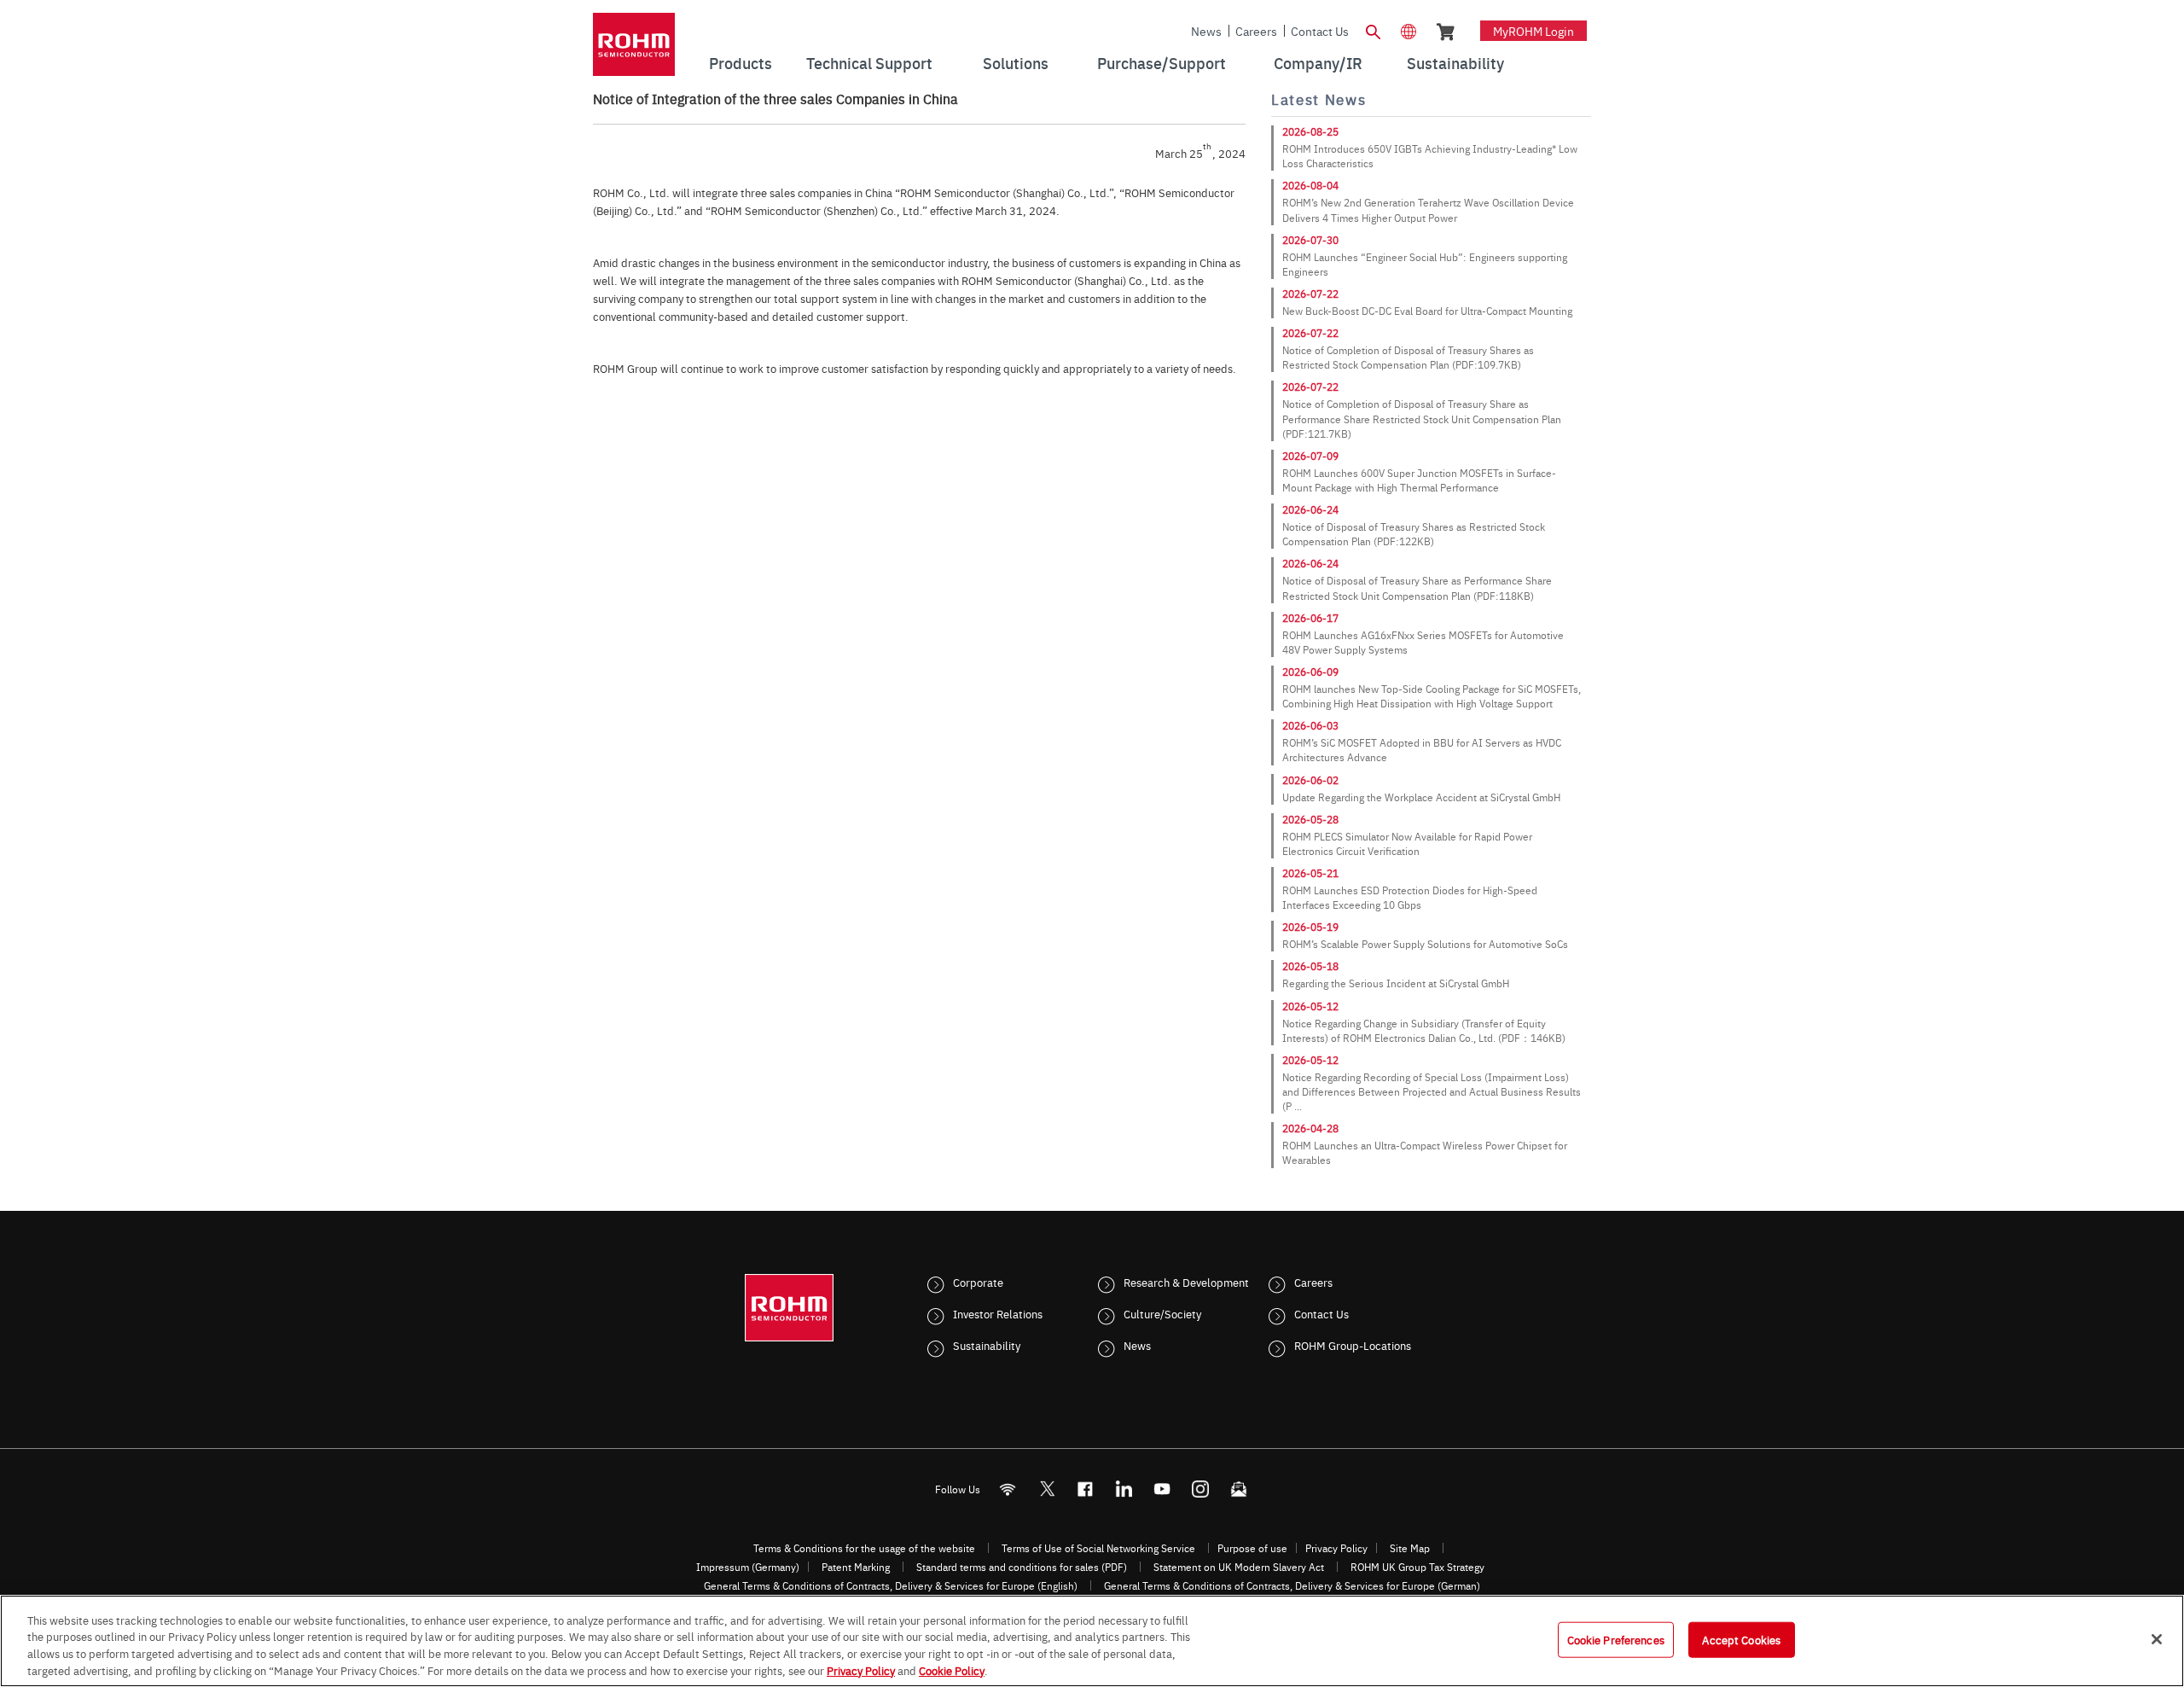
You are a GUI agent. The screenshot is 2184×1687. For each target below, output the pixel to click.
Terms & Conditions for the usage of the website (864, 1548)
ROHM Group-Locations (1353, 1345)
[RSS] (1008, 1489)
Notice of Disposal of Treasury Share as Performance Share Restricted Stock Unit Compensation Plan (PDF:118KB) (1417, 588)
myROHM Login (1533, 31)
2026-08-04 (1310, 185)
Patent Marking (856, 1567)
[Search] (1373, 30)
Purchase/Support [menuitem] (1162, 63)
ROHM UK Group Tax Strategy (1417, 1567)
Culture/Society (1162, 1313)
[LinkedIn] (1124, 1489)
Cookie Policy (952, 1669)
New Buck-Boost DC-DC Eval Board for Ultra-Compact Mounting (1427, 311)
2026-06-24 (1310, 509)
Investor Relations (998, 1313)
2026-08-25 (1310, 131)
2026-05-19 (1310, 927)
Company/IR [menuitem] (1318, 63)
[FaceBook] (1086, 1489)
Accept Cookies (1741, 1639)
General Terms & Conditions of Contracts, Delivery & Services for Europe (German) (1292, 1585)
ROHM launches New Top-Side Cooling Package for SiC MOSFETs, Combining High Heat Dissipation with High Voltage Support (1432, 696)
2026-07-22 (1310, 294)
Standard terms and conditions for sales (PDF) (1022, 1567)
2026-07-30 (1310, 240)
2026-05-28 (1310, 819)
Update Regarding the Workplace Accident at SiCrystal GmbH (1421, 797)
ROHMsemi (1047, 1489)
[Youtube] (1162, 1489)
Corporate (978, 1282)
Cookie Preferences (1616, 1639)
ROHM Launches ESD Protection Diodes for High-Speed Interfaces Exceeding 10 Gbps (1410, 897)
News (1206, 31)
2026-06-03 (1310, 725)
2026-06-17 (1310, 618)
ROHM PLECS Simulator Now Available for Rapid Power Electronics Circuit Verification (1407, 843)
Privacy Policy (1336, 1548)
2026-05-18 (1310, 966)
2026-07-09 (1310, 456)
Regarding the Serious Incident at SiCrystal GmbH (1396, 983)
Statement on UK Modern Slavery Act (1239, 1567)
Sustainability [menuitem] (1455, 63)
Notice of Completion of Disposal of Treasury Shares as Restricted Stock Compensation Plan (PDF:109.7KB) (1408, 357)
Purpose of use (1252, 1548)
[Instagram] (1201, 1489)
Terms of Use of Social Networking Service (1098, 1548)
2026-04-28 (1310, 1128)
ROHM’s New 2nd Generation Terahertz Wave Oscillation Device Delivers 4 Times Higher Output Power (1428, 209)
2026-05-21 (1310, 873)
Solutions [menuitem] (1016, 63)
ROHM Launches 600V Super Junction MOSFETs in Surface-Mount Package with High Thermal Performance (1419, 480)
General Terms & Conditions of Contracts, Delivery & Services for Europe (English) (891, 1585)
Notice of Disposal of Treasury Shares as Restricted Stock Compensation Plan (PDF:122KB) (1414, 534)
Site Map (1410, 1548)
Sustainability (987, 1345)
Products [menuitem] (741, 63)
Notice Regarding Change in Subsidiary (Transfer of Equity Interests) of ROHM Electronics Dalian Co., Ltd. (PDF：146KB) (1424, 1030)
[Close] (2157, 1639)
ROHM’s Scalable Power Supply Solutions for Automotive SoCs (1425, 944)
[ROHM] (634, 50)
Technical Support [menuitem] (869, 63)
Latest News (1319, 99)
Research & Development (1186, 1282)
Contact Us (1320, 31)
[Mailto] (1239, 1489)
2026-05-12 (1310, 1006)
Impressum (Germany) (748, 1567)
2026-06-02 (1310, 780)
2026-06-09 (1310, 672)
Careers (1256, 31)
